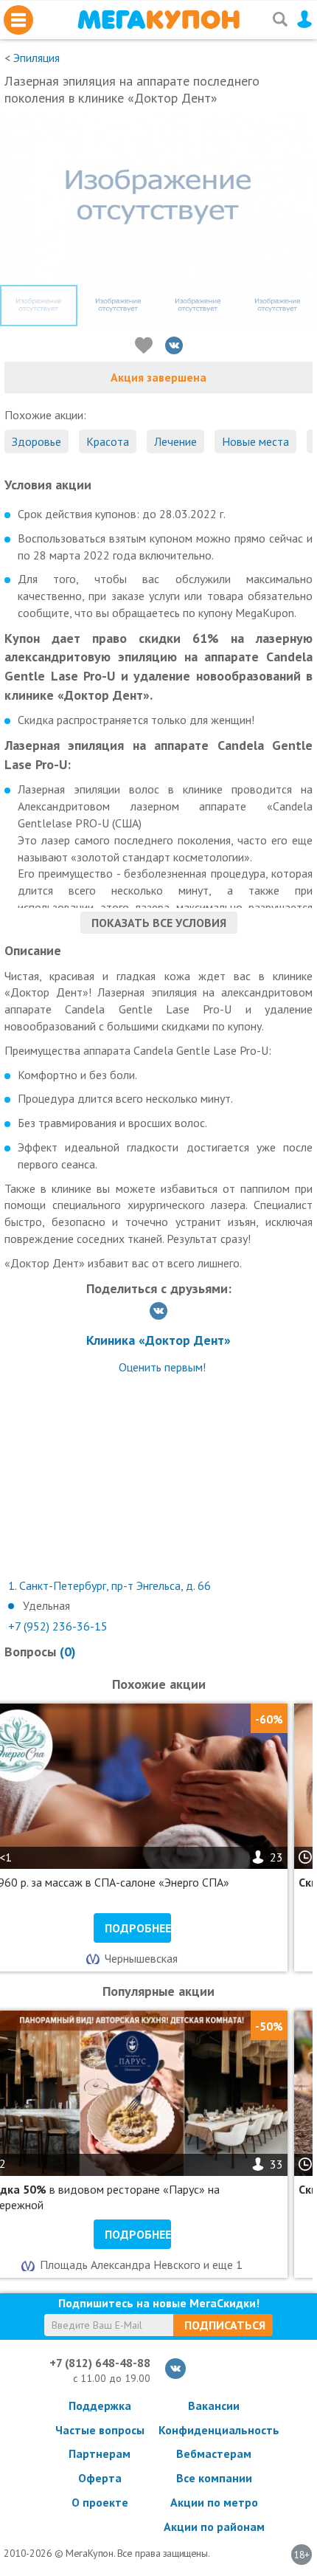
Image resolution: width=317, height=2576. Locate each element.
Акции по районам (214, 2527)
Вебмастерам (214, 2453)
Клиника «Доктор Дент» (158, 1340)
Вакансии (214, 2405)
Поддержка (100, 2405)
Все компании (214, 2478)
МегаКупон (158, 20)
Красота (108, 441)
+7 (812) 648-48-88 (100, 2363)
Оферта (100, 2478)
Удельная (46, 1605)
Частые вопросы (100, 2430)
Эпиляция (36, 58)
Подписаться (225, 2325)
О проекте (100, 2502)
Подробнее (138, 1928)
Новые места (255, 441)
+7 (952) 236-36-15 (58, 1626)
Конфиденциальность (214, 2430)
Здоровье (36, 441)
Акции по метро (214, 2502)
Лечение (175, 441)
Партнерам (100, 2453)
